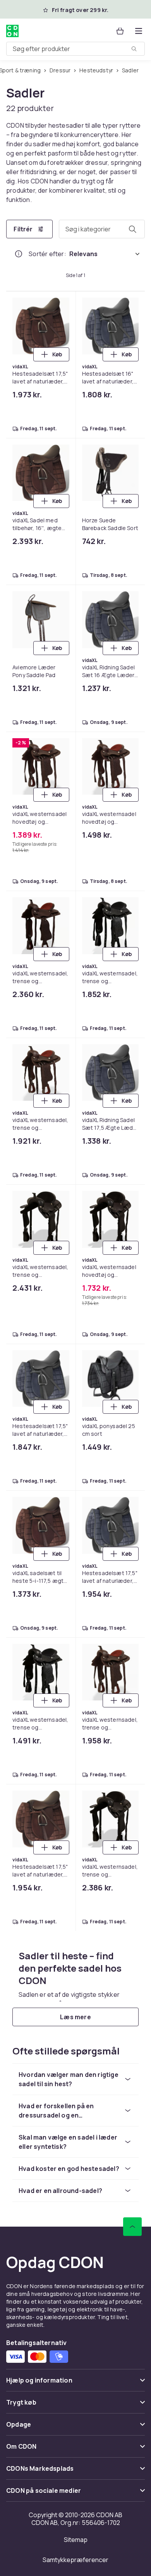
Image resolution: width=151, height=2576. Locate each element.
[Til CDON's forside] (12, 31)
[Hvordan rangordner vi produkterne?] (19, 254)
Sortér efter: (47, 254)
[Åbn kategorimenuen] (139, 31)
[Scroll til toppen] (132, 2227)
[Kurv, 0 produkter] (120, 31)
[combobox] (75, 49)
